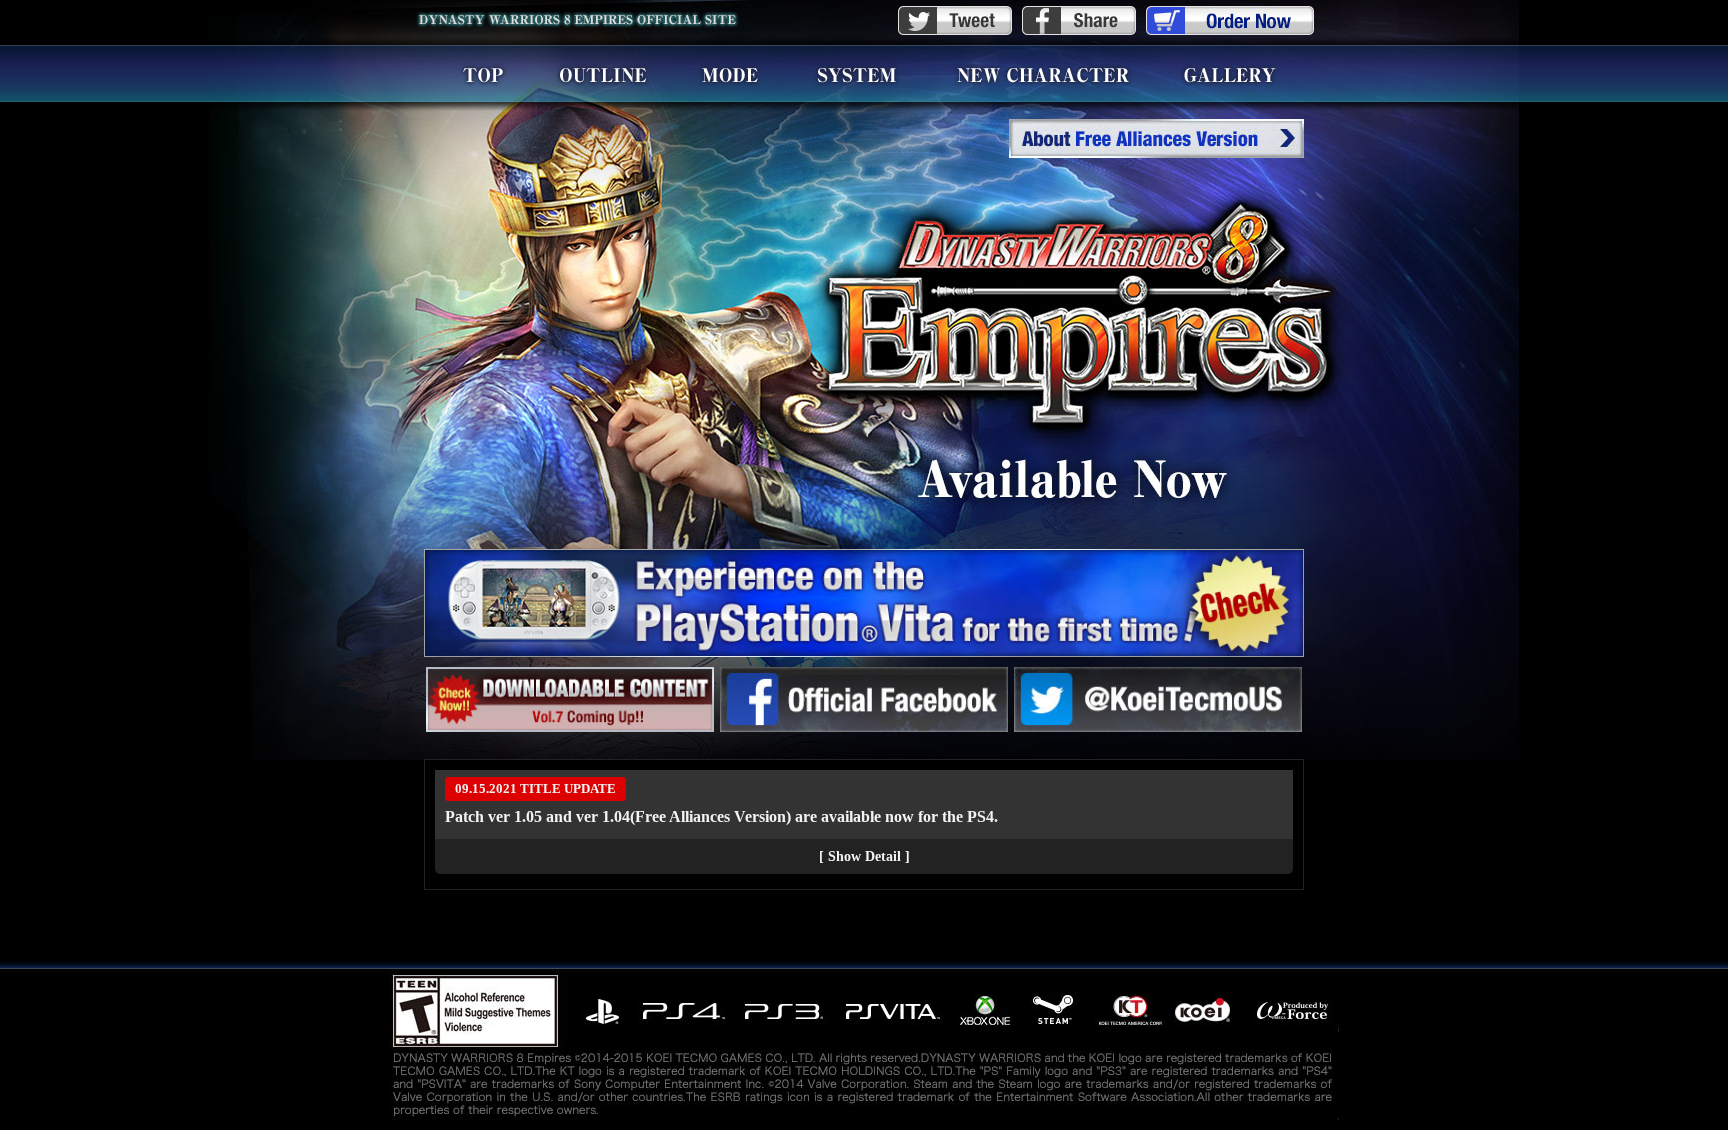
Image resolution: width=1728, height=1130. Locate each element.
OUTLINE (602, 74)
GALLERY (1229, 74)
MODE (729, 74)
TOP (483, 74)
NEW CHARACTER (1043, 74)
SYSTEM (856, 74)
